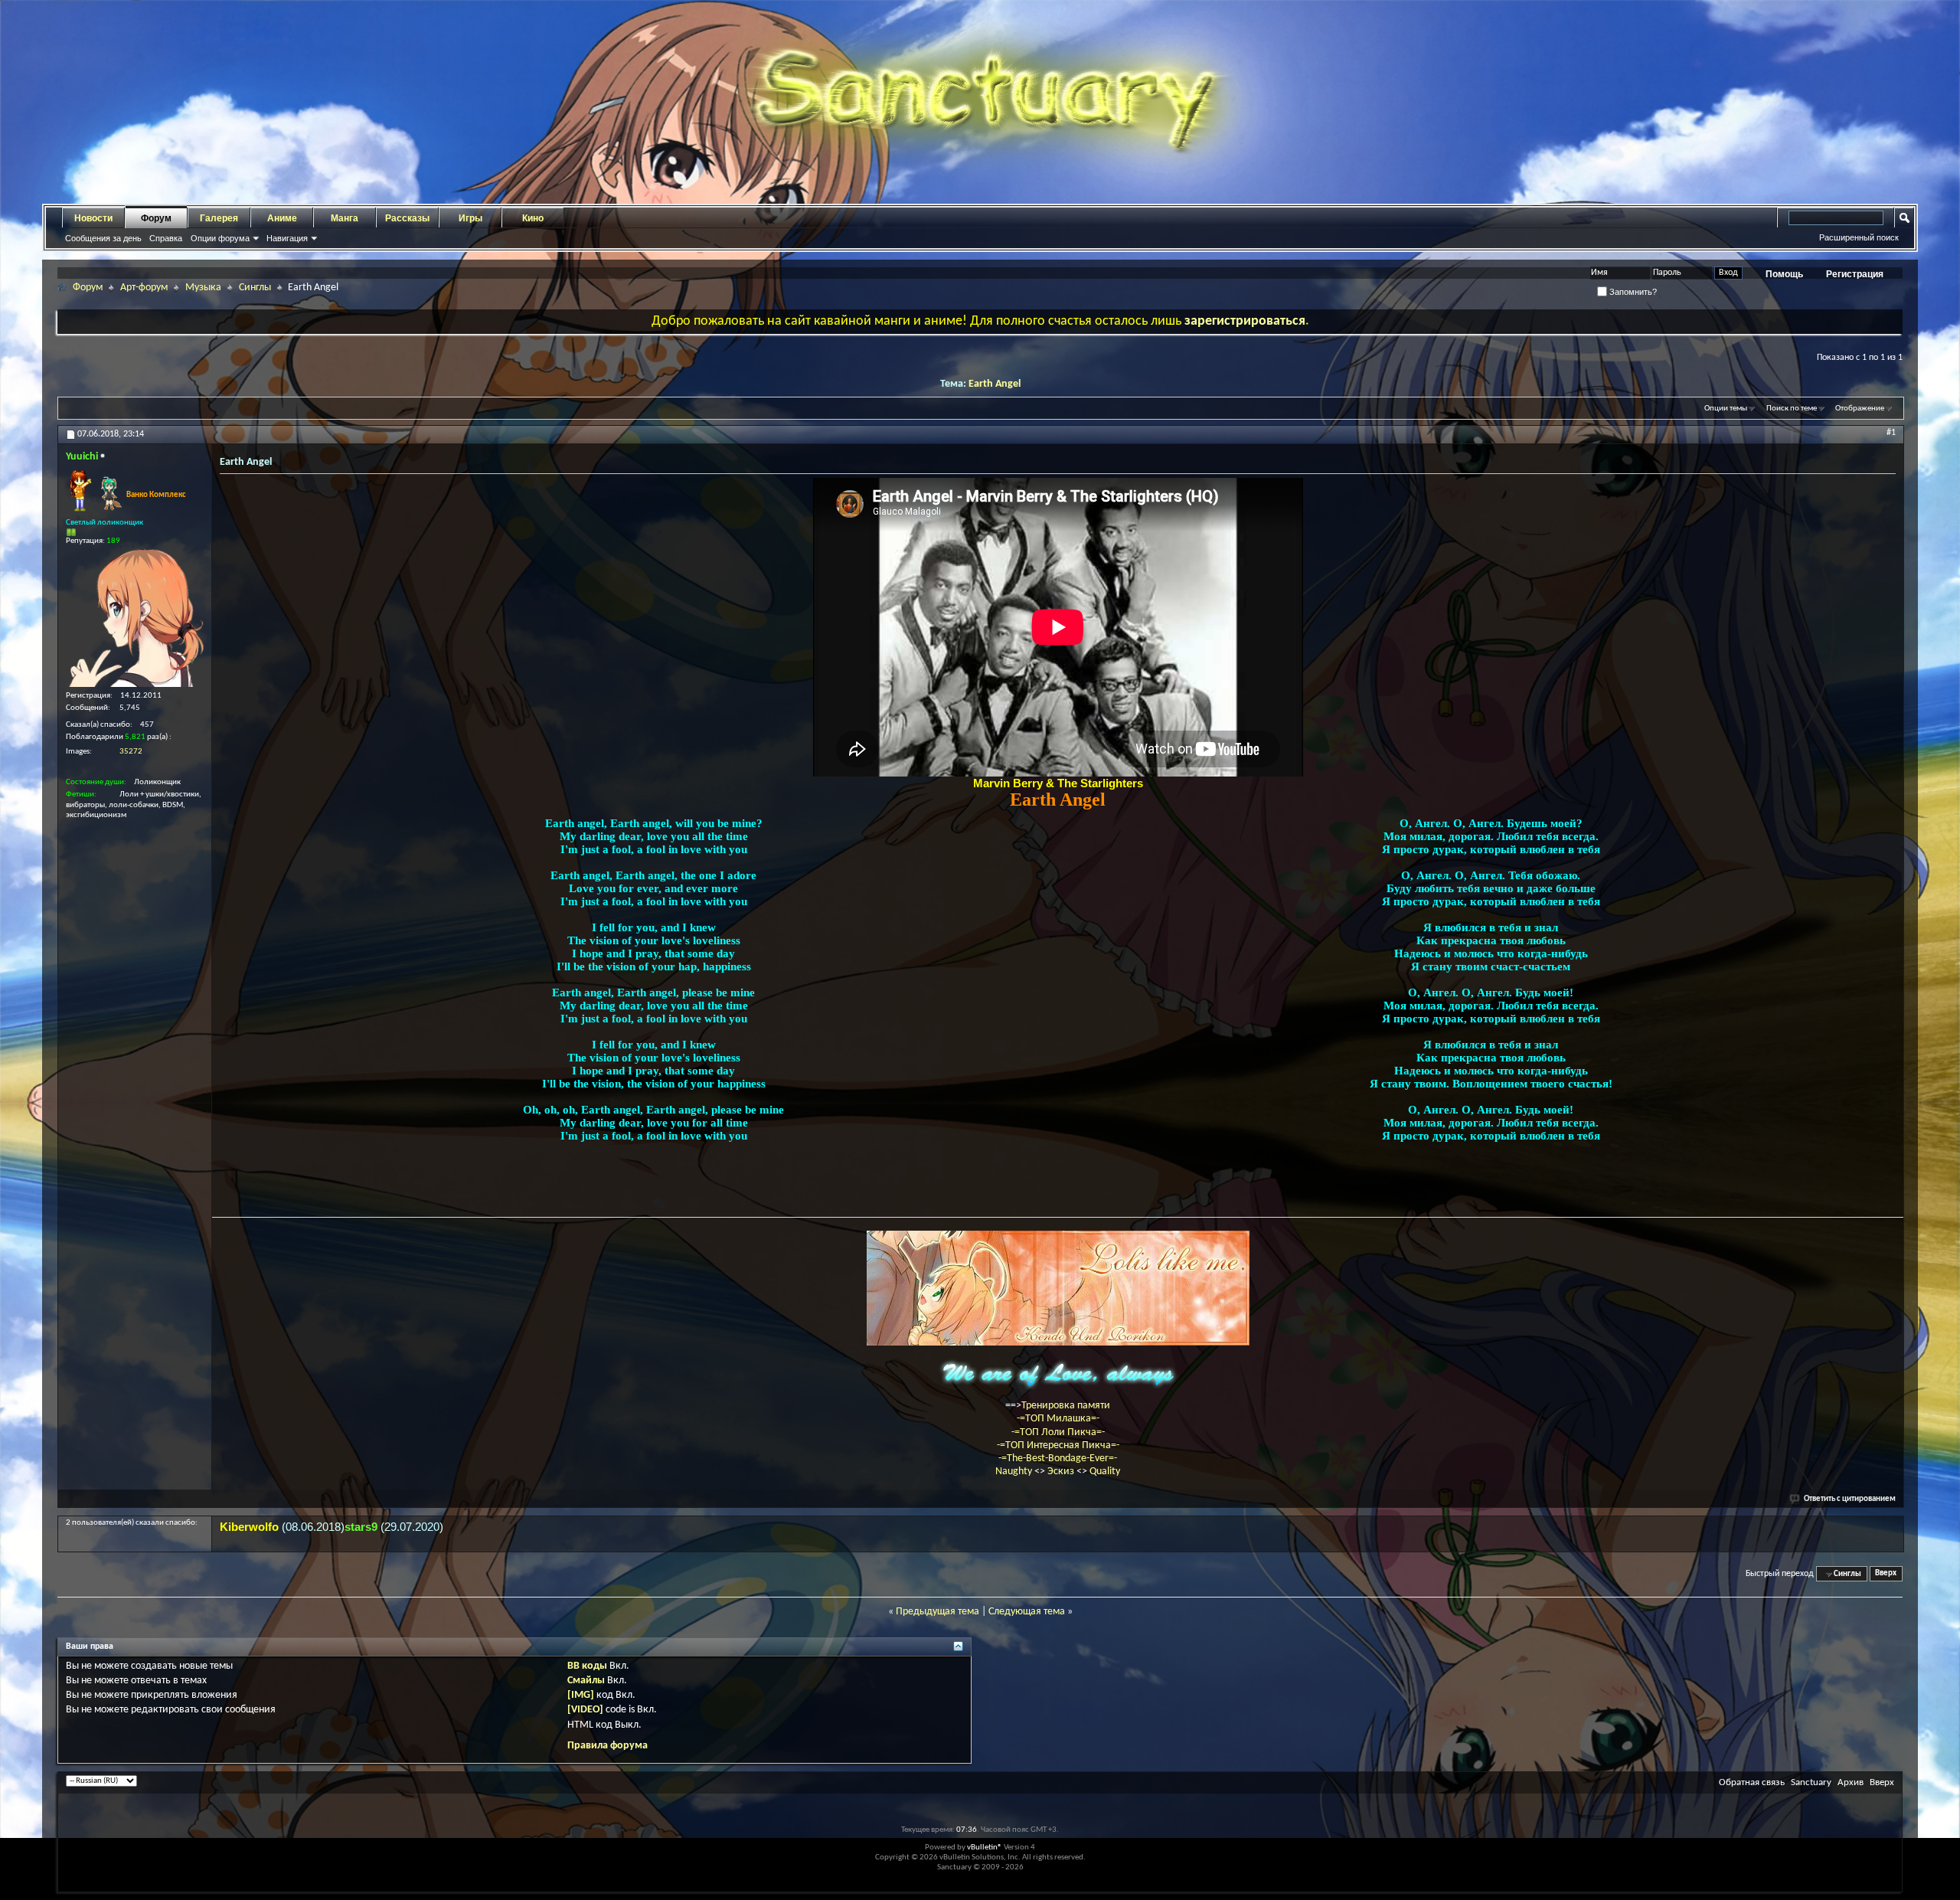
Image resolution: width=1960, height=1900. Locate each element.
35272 (131, 752)
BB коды (587, 1666)
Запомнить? (1632, 292)
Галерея (219, 218)
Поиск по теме (1792, 409)
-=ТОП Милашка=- (1058, 1419)
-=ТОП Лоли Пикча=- (1058, 1432)
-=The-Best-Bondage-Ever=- (1058, 1459)
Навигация (287, 238)
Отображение (1860, 409)
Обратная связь (1752, 1782)
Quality (1105, 1472)
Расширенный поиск (1859, 237)
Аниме (282, 218)
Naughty (1015, 1472)
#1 (1891, 433)
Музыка (203, 288)
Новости (93, 218)
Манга (345, 218)
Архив (1851, 1782)
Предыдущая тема (938, 1612)
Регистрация (1855, 274)
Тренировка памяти (1066, 1406)
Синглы (255, 288)
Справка (166, 238)
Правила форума (608, 1746)
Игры (470, 218)
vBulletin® (985, 1848)
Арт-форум (144, 288)
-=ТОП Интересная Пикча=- (1058, 1445)
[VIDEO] (585, 1710)
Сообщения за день (103, 238)
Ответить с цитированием (1850, 1499)
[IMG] (581, 1695)
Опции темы (1726, 409)
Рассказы (407, 218)
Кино (533, 218)
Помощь (1784, 274)
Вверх (1886, 1574)
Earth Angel (995, 384)
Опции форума (220, 238)
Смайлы (586, 1681)
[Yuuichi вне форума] (135, 618)
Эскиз (1062, 1472)
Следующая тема (1027, 1612)
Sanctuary (1811, 1782)
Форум (156, 218)
